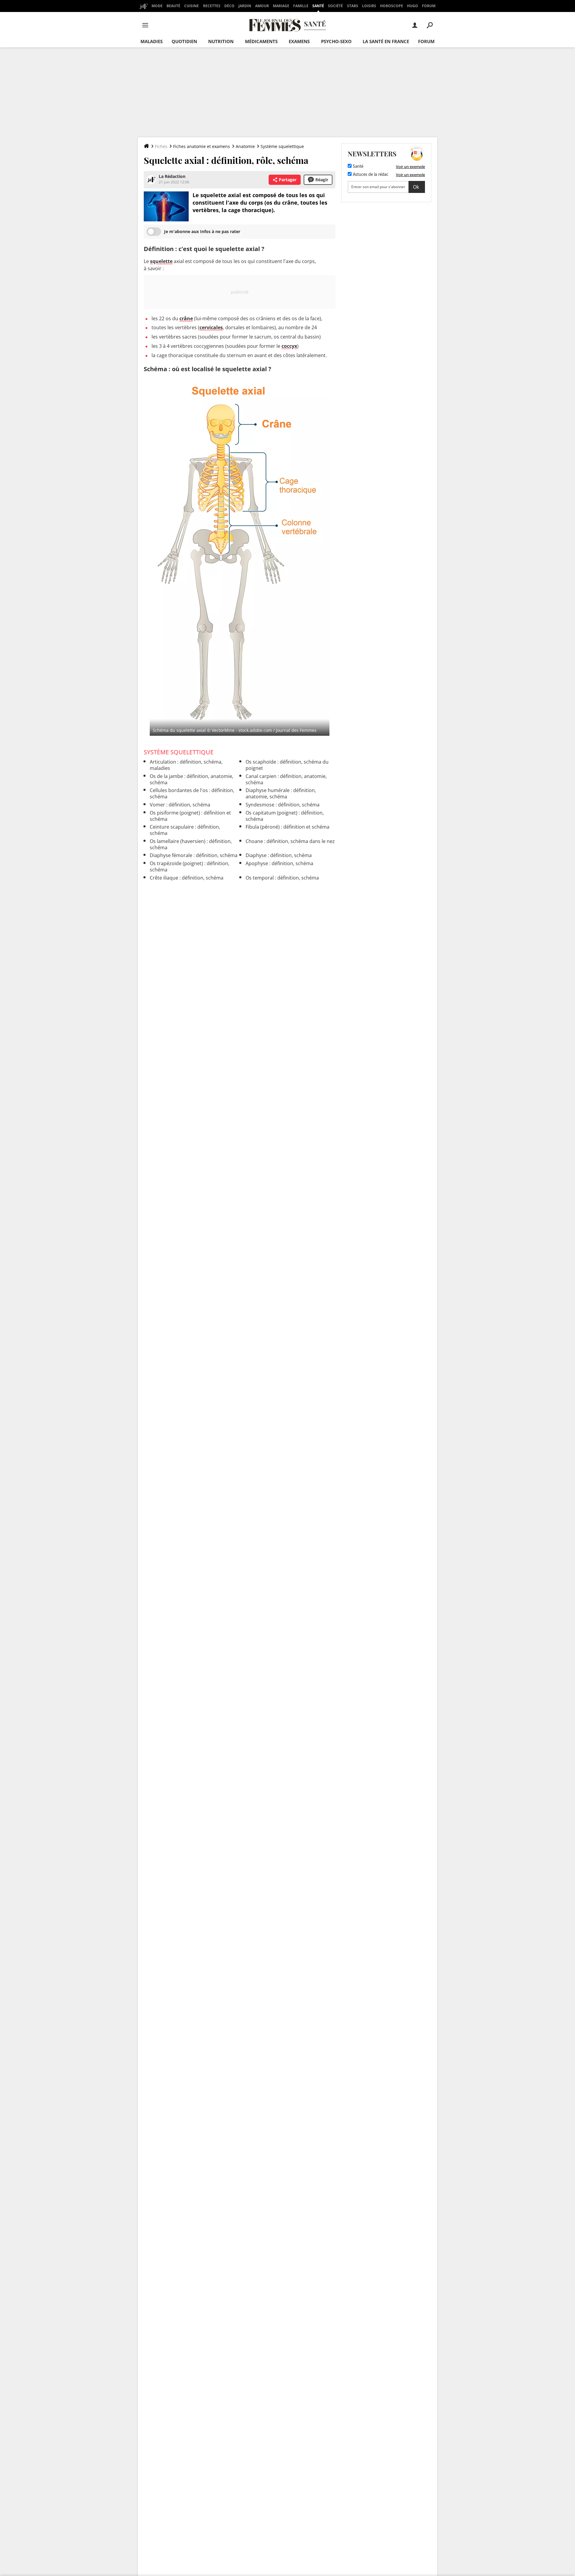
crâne (186, 318)
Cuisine (192, 6)
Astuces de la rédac (370, 175)
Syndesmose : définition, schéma (283, 805)
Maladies (152, 41)
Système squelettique (282, 146)
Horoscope (392, 6)
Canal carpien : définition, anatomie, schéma (286, 779)
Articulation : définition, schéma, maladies (186, 765)
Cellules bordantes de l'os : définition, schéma (192, 793)
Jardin (245, 6)
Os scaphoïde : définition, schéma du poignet (287, 765)
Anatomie (245, 146)
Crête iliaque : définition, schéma (187, 878)
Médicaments (261, 41)
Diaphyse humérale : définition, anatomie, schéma (281, 793)
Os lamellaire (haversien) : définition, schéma (191, 844)
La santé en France (386, 41)
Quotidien (184, 41)
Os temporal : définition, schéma (282, 878)
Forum (429, 6)
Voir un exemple (410, 167)
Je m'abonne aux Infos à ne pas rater (202, 231)
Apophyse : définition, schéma (279, 863)
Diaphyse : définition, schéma (279, 855)
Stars (353, 6)
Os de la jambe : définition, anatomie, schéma (192, 779)
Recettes (212, 6)
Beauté (173, 6)
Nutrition (221, 41)
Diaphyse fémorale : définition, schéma (194, 855)
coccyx (289, 346)
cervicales (211, 327)
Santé (318, 6)
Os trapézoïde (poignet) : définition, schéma (190, 867)
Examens (299, 41)
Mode (157, 6)
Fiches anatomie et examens (202, 146)
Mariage (281, 6)
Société (335, 6)
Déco (229, 6)
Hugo (413, 6)
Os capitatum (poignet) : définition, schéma (285, 816)
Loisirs (369, 6)
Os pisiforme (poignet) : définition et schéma (190, 816)
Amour (262, 6)
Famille (301, 6)
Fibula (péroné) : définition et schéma (287, 827)
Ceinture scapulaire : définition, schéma (185, 830)
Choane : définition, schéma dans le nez (290, 841)
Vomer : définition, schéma (180, 805)
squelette (161, 261)
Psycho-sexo (336, 41)
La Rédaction (172, 176)
